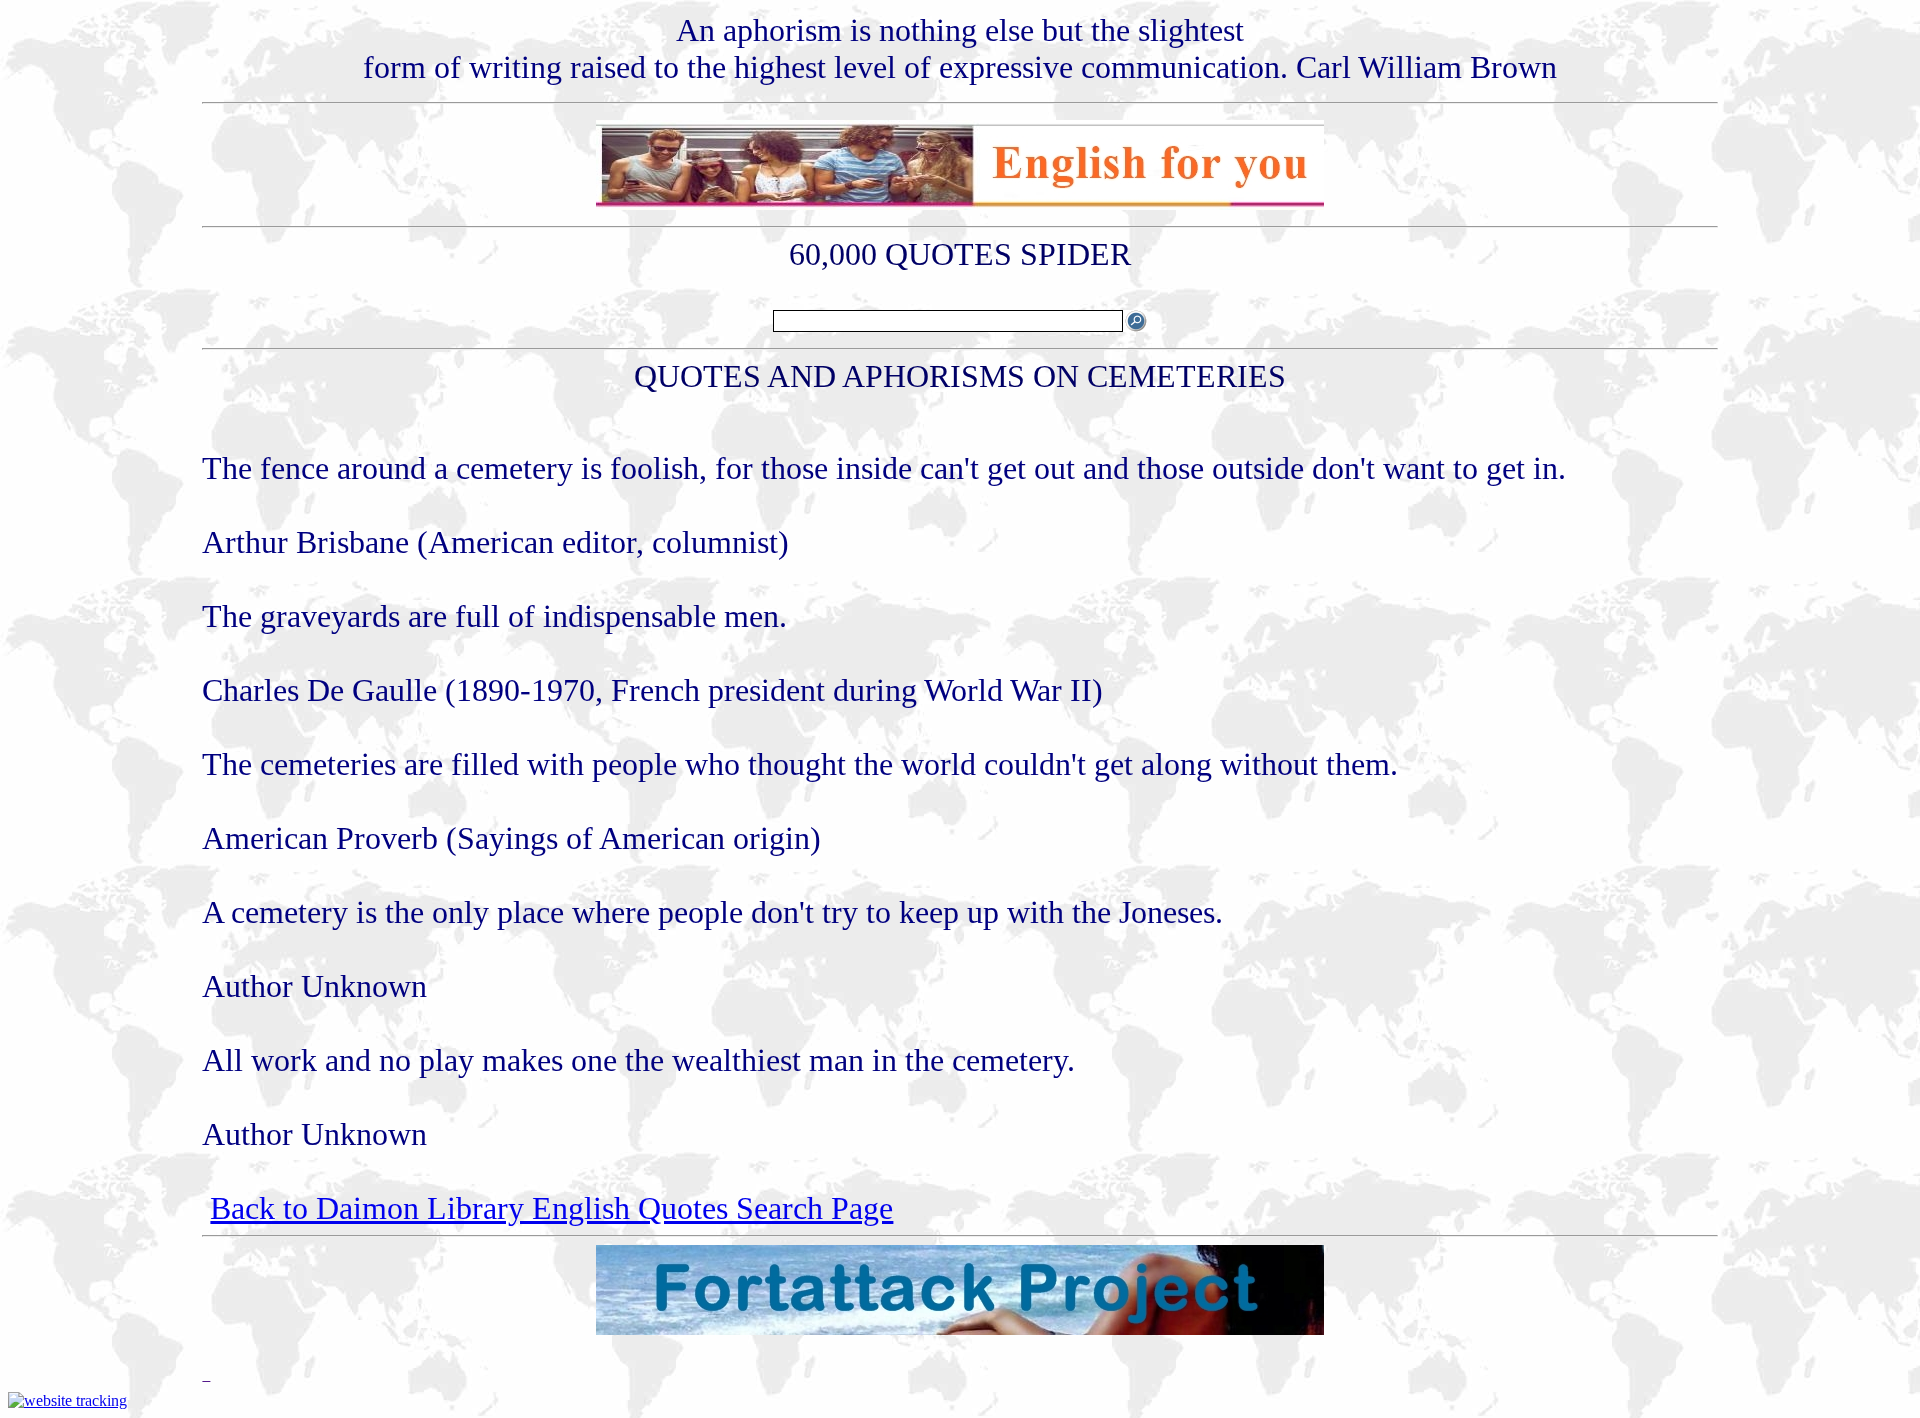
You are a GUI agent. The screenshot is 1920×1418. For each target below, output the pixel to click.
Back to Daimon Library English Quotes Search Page (551, 1208)
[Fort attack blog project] (960, 1329)
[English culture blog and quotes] (960, 204)
